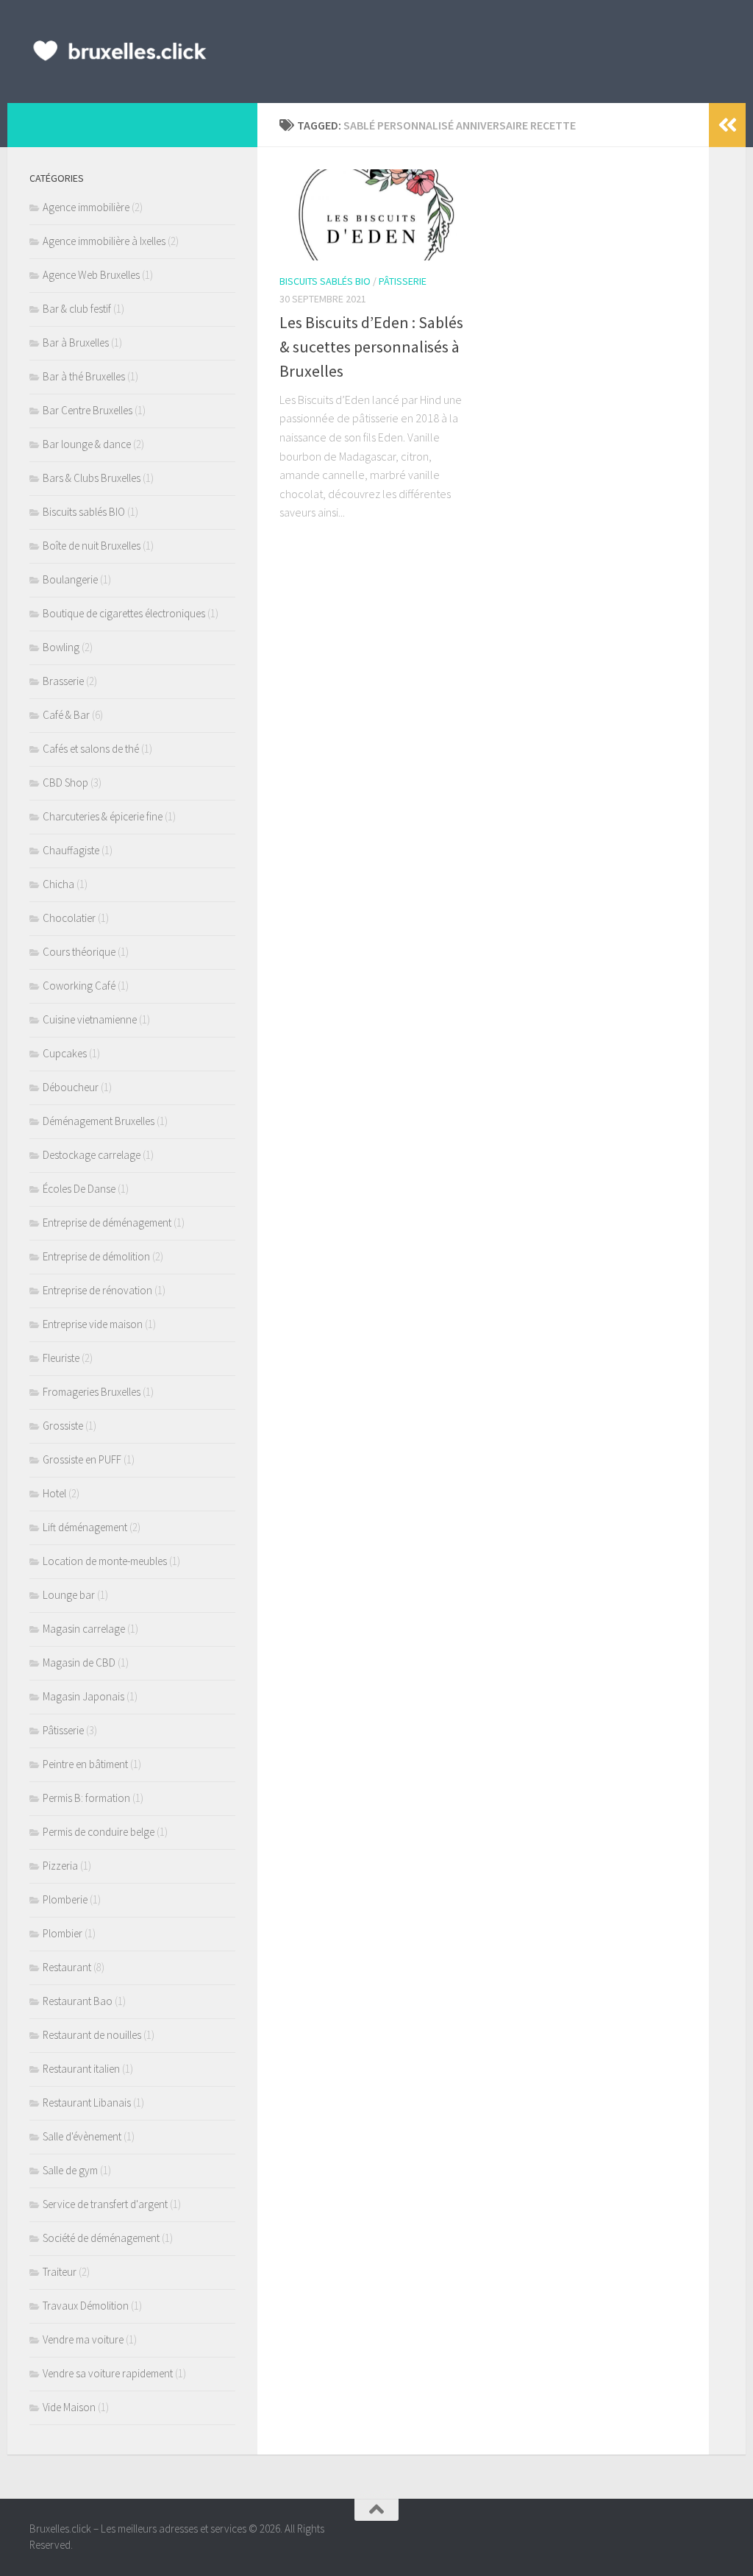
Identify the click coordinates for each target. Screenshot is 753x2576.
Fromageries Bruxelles (92, 1392)
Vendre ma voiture (83, 2339)
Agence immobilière (86, 207)
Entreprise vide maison (93, 1324)
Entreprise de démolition (96, 1256)
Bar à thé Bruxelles (84, 376)
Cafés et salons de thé (91, 749)
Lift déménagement (85, 1527)
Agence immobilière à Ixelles (104, 241)
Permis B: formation (86, 1798)
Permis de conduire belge (99, 1832)
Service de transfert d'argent (105, 2204)
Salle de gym (70, 2170)
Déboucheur (71, 1087)
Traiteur (60, 2272)
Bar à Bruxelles (76, 343)
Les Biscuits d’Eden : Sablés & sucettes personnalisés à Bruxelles (371, 347)
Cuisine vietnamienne (90, 1019)
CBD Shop (65, 783)
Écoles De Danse (79, 1189)
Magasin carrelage (84, 1629)
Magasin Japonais (83, 1696)
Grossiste (63, 1426)
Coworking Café (79, 986)
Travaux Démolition (86, 2306)
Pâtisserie (403, 281)
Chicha (58, 884)
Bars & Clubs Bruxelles (92, 478)
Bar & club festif (77, 309)
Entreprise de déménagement (107, 1223)
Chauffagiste (71, 850)
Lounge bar (69, 1595)
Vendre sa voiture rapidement (108, 2373)
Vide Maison (69, 2407)
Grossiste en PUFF (82, 1459)
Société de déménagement (101, 2238)
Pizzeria (60, 1866)
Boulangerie (70, 579)
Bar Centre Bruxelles (88, 410)
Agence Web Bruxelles (91, 275)
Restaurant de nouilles (92, 2035)
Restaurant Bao (78, 2001)
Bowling (61, 647)
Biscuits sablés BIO (325, 281)
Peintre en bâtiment (85, 1764)
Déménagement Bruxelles (99, 1121)
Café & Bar (66, 715)
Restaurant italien (81, 2069)
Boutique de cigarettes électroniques (124, 613)
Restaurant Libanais (87, 2103)
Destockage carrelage (92, 1155)
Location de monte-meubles (105, 1561)
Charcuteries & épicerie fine (103, 816)
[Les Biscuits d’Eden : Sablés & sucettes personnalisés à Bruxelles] (376, 215)
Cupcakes (65, 1053)
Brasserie (63, 681)
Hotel (54, 1493)
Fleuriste (61, 1358)
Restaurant (67, 1967)
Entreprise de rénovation (97, 1290)
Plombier (63, 1933)
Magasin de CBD (79, 1663)
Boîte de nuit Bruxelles (92, 546)
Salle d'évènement (82, 2136)
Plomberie (65, 1899)
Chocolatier (69, 918)
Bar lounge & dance (87, 444)
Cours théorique (79, 952)
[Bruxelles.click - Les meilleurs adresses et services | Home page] (120, 52)
